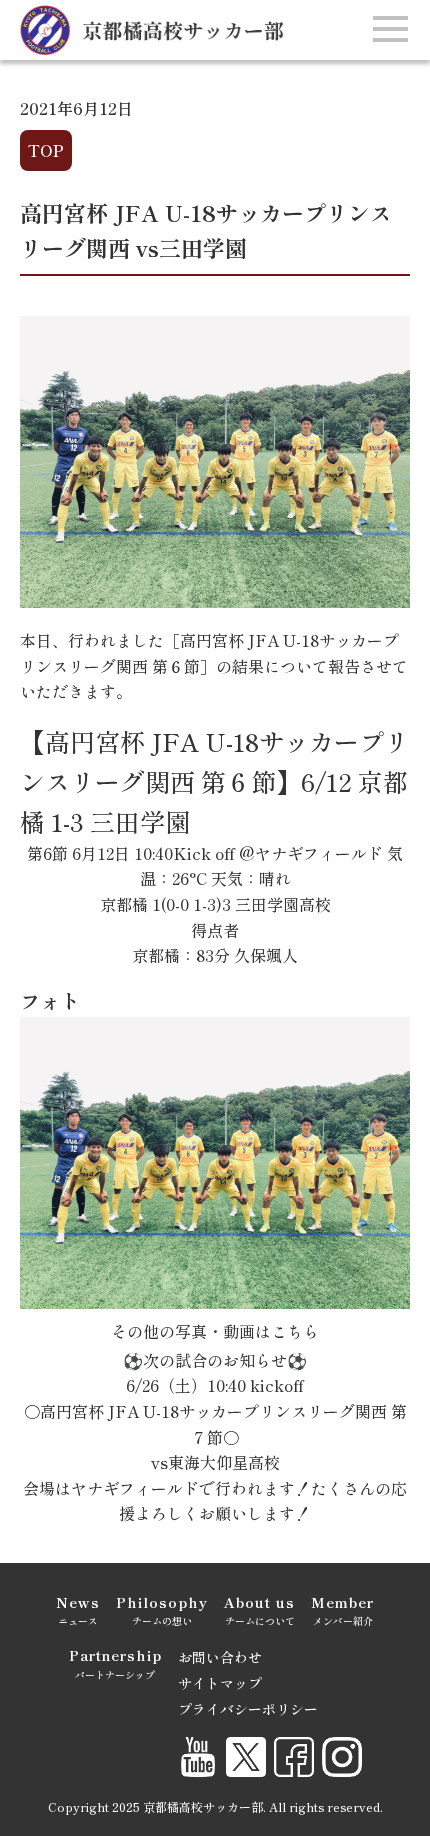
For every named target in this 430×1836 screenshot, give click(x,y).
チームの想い (162, 1610)
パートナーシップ (115, 1663)
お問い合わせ (220, 1657)
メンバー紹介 (342, 1610)
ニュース (78, 1610)
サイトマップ (220, 1683)
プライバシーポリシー (248, 1709)
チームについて (259, 1610)
